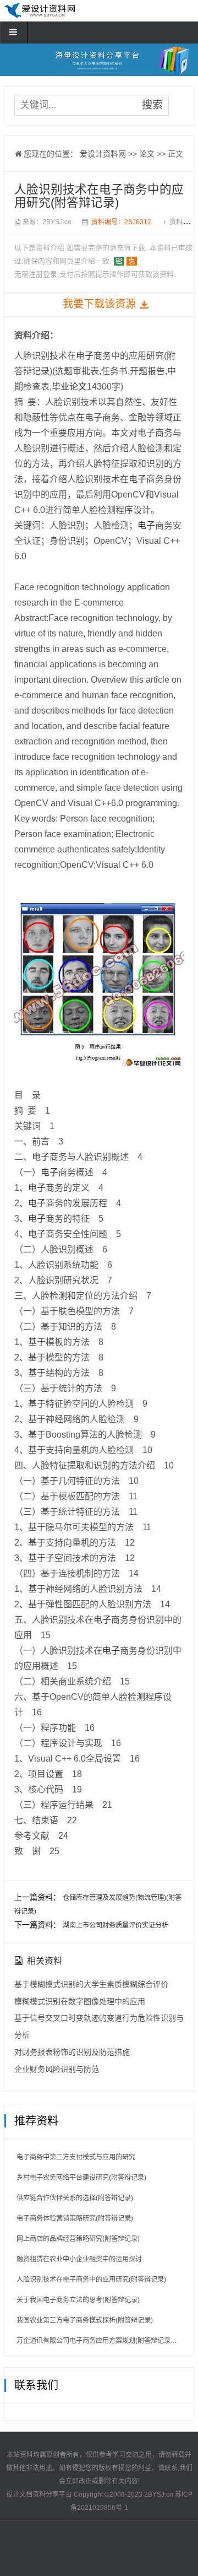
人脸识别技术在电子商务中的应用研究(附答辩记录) (91, 2280)
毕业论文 (69, 387)
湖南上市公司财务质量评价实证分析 (116, 1925)
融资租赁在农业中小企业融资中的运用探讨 (79, 2259)
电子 (85, 356)
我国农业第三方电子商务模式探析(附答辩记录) (85, 2320)
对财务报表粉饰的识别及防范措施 (72, 2052)
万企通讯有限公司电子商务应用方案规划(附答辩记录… (97, 2341)
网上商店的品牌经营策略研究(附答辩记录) (78, 2239)
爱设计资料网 (103, 154)
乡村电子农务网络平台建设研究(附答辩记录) (81, 2178)
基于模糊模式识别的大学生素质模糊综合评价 (91, 1984)
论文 (147, 154)
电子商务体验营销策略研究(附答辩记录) (75, 2218)
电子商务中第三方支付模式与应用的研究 (76, 2157)
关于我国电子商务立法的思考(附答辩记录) (78, 2300)
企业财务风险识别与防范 (57, 2069)
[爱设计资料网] (40, 15)
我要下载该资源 (99, 304)
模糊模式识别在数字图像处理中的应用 (80, 2001)
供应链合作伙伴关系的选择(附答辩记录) (75, 2198)
